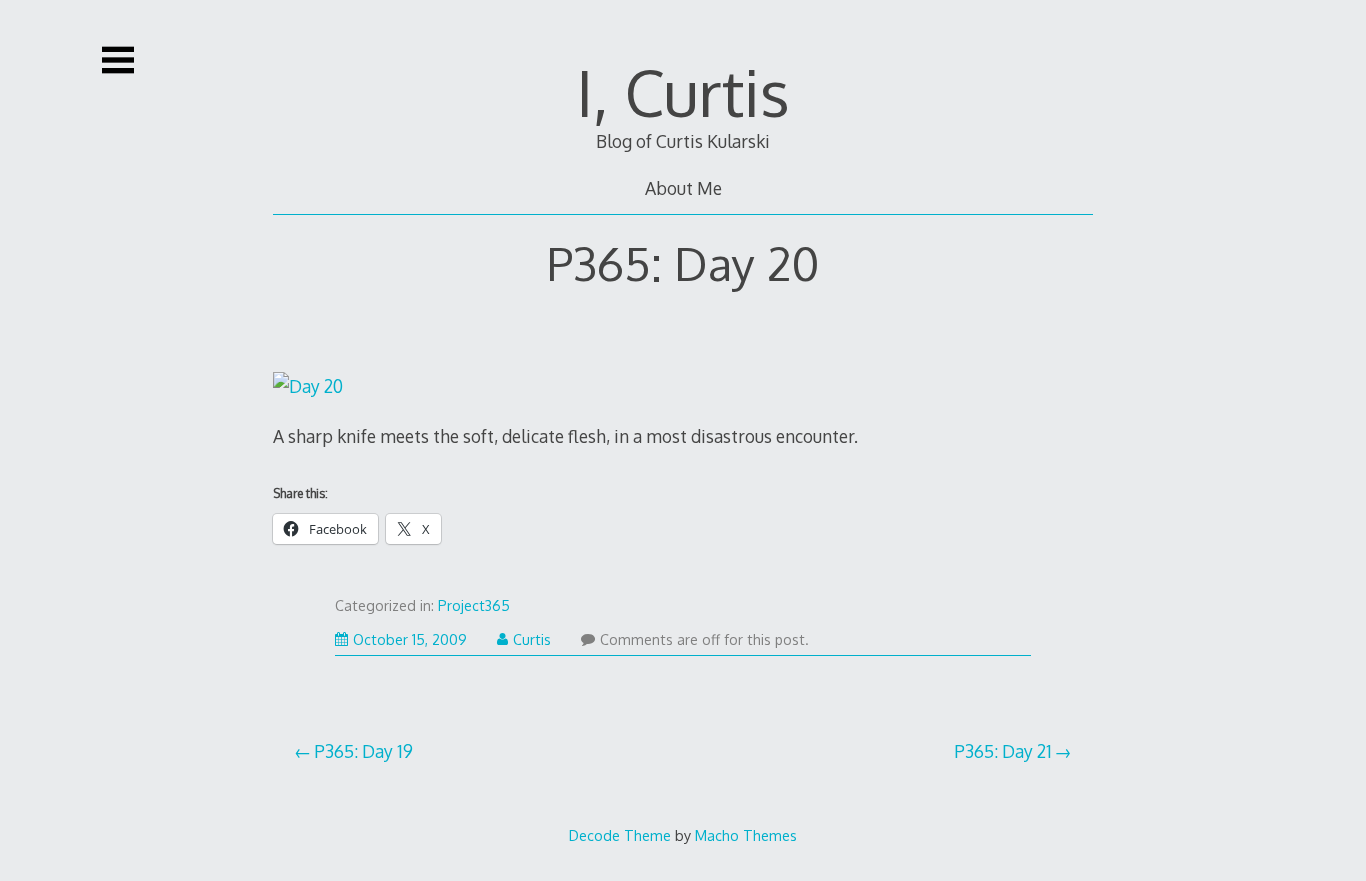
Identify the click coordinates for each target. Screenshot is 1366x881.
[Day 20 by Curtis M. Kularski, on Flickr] (308, 386)
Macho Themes (746, 835)
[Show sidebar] (118, 60)
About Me (683, 188)
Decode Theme (620, 835)
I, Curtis (683, 91)
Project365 (474, 605)
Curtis (532, 639)
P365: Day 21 (1003, 751)
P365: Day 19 (363, 751)
